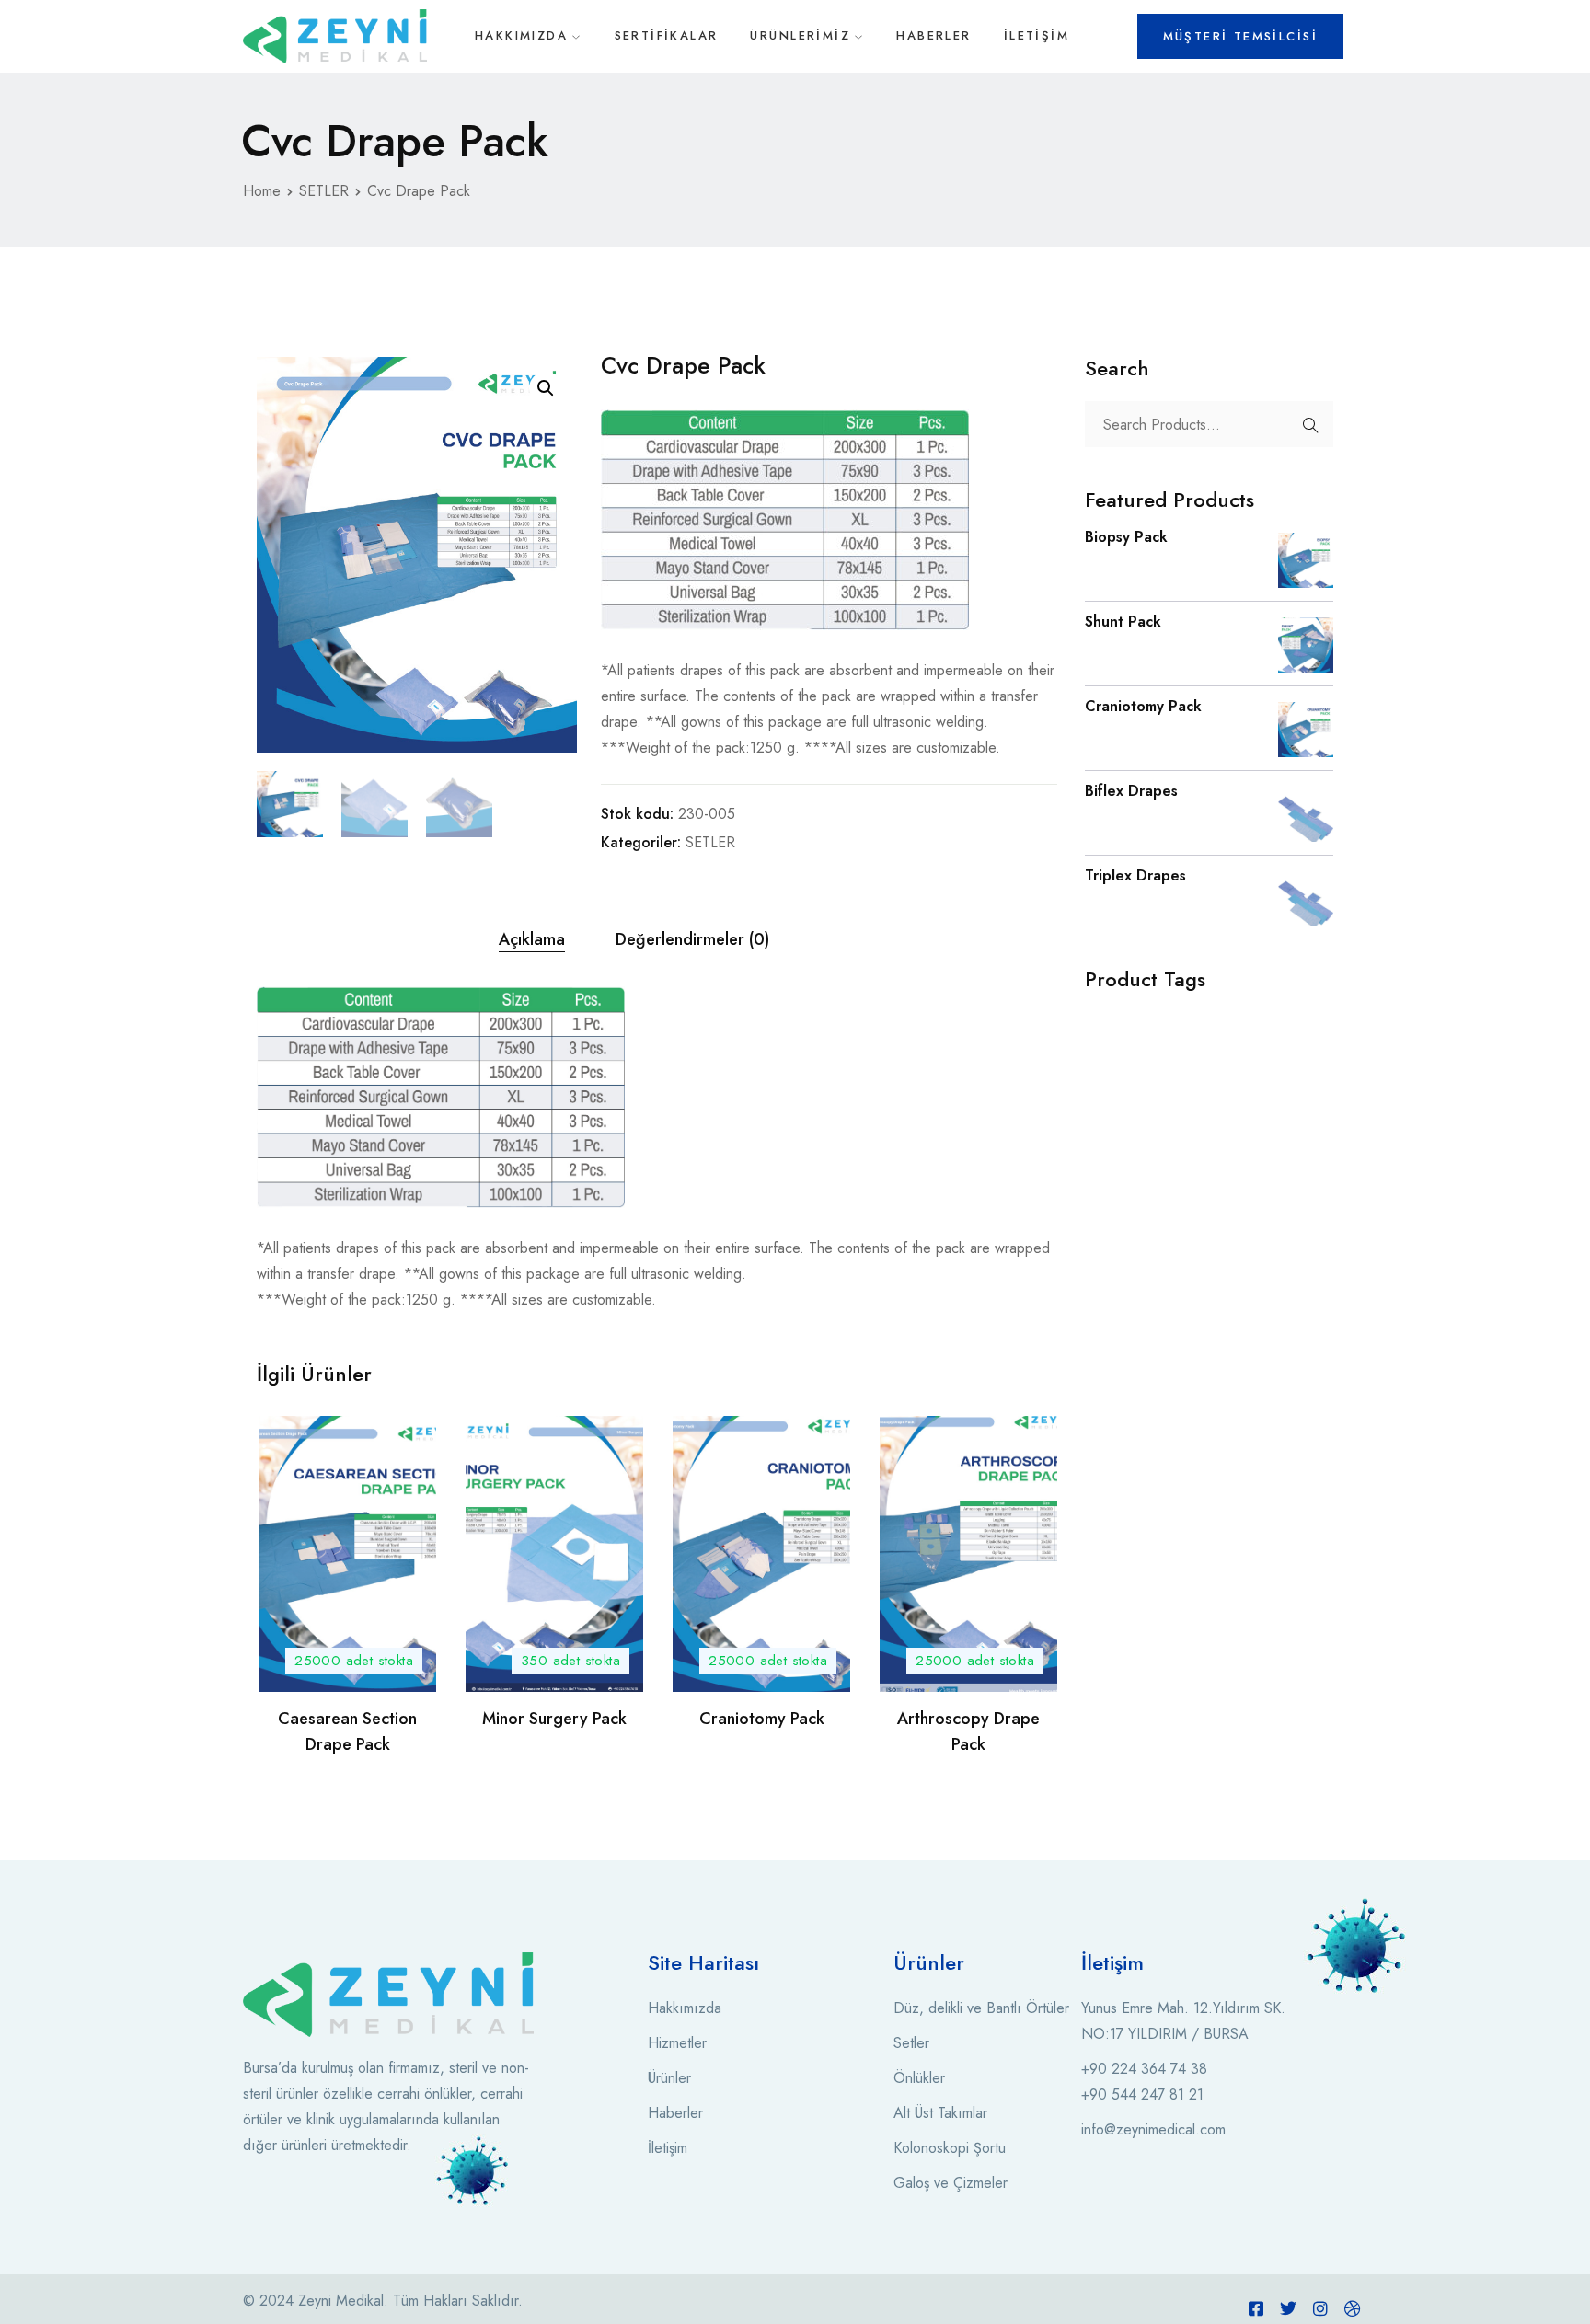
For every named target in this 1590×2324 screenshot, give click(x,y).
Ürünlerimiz (800, 35)
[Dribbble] (1353, 2308)
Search (1310, 425)
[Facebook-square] (1256, 2308)
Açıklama (532, 939)
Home (262, 191)
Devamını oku (348, 1662)
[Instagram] (1320, 2308)
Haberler (933, 35)
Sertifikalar (667, 35)
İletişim (1037, 35)
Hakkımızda (521, 35)
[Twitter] (1288, 2308)
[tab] (532, 940)
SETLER (324, 191)
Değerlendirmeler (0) (692, 939)
